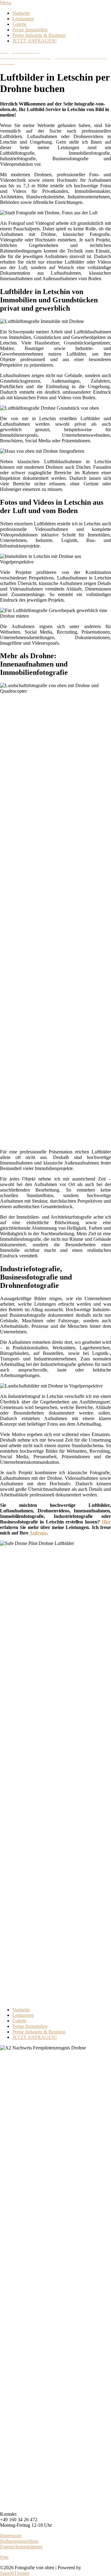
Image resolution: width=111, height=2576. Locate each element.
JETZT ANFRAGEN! (35, 41)
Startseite (21, 13)
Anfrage (38, 1533)
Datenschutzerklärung (21, 2547)
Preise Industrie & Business (39, 35)
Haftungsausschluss (19, 2541)
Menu (6, 3)
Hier (106, 1522)
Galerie (19, 24)
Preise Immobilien (30, 30)
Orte (4, 2557)
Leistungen (23, 19)
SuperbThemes (15, 2573)
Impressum (11, 2536)
